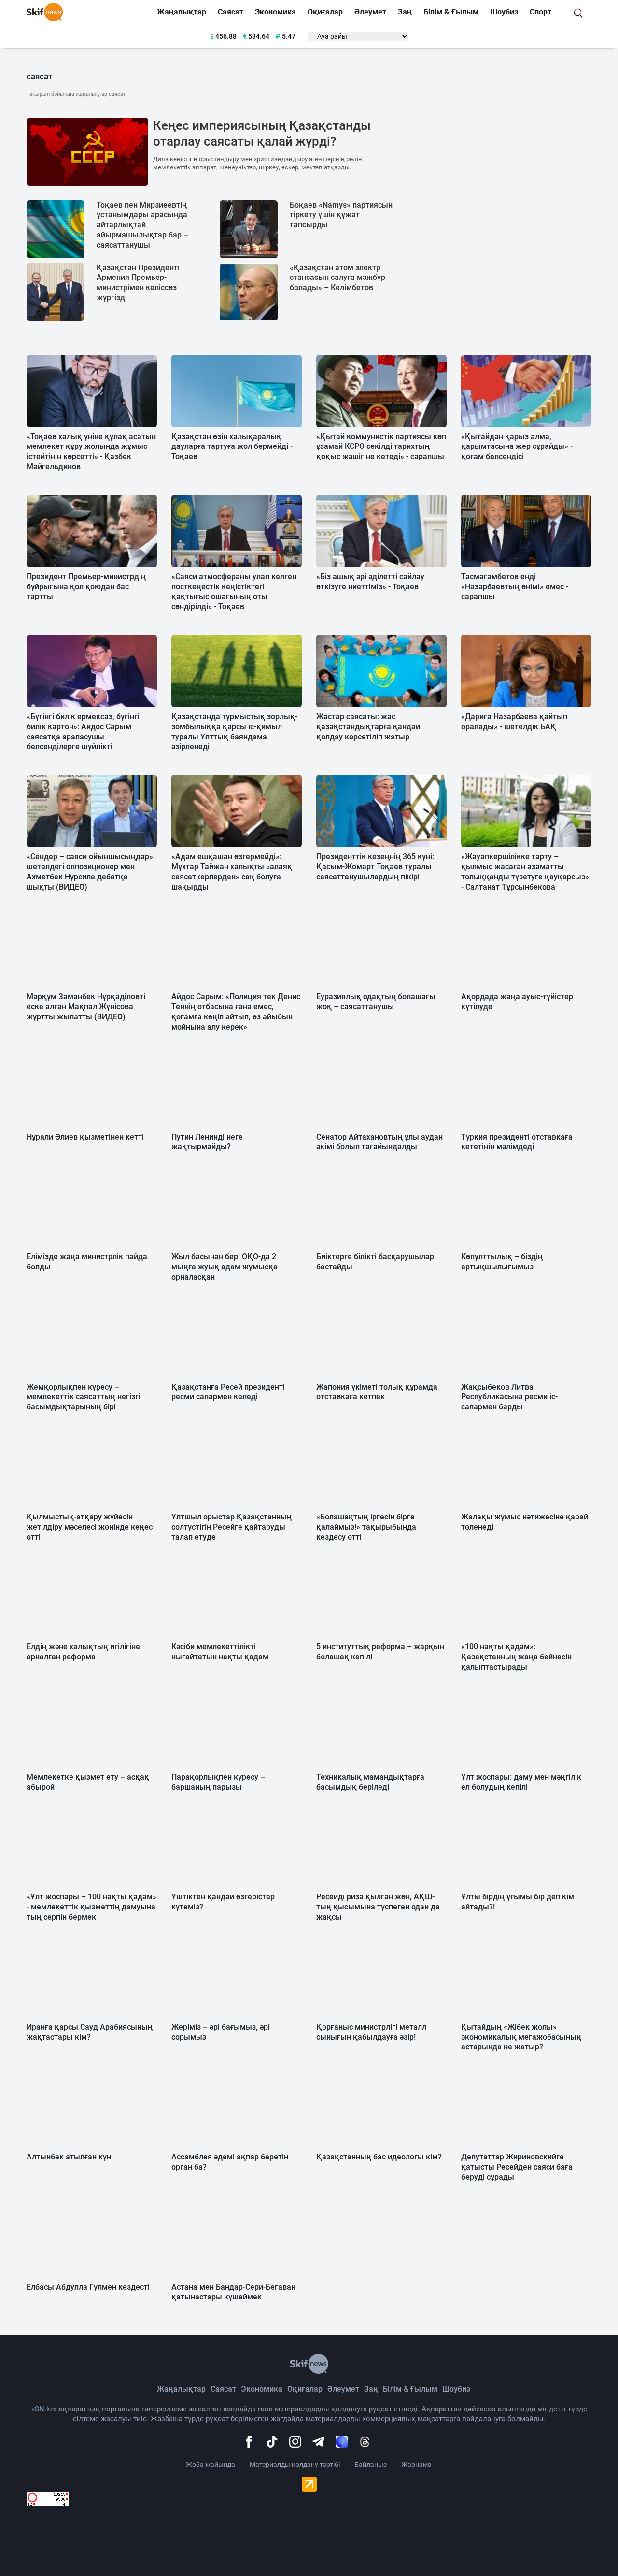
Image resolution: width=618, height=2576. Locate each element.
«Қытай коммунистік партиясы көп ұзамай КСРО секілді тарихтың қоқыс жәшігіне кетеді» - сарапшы (381, 447)
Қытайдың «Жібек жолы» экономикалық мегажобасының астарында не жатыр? (521, 2037)
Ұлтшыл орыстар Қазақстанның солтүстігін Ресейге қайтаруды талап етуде (232, 1527)
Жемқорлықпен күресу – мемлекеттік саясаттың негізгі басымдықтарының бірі (84, 1397)
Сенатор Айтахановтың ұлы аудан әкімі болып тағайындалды (379, 1142)
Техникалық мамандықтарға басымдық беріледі (370, 1782)
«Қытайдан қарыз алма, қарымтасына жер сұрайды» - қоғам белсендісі (517, 447)
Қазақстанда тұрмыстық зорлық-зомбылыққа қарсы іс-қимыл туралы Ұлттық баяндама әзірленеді (234, 731)
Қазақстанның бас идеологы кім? (379, 2157)
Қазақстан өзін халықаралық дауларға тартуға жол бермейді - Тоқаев (232, 447)
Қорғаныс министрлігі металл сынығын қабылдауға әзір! (371, 2032)
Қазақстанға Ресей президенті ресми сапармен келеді (228, 1392)
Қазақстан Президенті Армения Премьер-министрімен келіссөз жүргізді (138, 283)
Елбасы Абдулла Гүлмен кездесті (88, 2287)
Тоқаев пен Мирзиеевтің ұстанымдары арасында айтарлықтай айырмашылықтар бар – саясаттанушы (142, 225)
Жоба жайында (211, 2465)
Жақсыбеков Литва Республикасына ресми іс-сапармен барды (509, 1397)
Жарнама (416, 2465)
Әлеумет (370, 12)
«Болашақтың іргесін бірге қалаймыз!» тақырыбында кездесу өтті (366, 1527)
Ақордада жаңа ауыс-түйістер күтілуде (517, 1002)
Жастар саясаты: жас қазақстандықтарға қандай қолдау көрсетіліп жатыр (368, 727)
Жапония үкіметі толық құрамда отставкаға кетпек (377, 1392)
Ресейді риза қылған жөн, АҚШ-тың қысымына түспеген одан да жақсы (378, 1907)
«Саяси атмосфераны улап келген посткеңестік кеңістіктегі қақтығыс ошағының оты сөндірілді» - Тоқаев (234, 592)
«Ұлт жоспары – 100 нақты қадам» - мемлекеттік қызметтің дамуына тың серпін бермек (91, 1907)
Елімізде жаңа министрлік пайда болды (87, 1262)
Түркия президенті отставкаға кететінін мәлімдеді (517, 1142)
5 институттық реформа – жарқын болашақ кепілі (380, 1652)
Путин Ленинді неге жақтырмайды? (207, 1142)
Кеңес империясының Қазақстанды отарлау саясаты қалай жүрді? (262, 134)
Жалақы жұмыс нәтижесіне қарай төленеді (525, 1522)
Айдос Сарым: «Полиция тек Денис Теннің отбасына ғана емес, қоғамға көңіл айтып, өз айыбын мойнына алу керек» (236, 1011)
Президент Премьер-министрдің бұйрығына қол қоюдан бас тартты (86, 587)
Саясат (231, 12)
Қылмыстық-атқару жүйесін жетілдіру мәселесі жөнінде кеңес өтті (90, 1527)
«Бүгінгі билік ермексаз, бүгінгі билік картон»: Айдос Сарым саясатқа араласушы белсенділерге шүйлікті (83, 731)
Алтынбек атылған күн (69, 2157)
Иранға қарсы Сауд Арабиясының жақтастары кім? (90, 2032)
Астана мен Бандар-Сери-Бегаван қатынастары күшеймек (233, 2292)
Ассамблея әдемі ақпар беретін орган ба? (230, 2162)
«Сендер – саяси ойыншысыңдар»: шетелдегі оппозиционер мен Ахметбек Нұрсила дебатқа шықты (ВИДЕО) (91, 871)
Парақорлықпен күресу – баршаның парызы (218, 1782)
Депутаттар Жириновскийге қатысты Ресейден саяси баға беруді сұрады (517, 2167)
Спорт (541, 12)
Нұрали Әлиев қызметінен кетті (85, 1137)
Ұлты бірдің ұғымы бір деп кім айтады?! (518, 1902)
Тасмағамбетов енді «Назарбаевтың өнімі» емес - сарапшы (515, 587)
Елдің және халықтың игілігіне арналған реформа (83, 1652)
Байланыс (371, 2465)
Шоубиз (504, 12)
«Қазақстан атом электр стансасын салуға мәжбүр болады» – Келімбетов (337, 278)
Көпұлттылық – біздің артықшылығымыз (502, 1262)
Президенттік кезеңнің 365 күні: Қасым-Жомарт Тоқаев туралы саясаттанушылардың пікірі (375, 867)
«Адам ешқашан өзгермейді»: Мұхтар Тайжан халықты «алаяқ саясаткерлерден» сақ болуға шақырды (232, 871)
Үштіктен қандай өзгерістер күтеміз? (223, 1902)
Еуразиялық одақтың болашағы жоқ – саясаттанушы (376, 1002)
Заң (405, 12)
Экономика (275, 12)
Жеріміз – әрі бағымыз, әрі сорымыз (221, 2032)
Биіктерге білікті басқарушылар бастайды (375, 1262)
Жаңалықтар (182, 12)
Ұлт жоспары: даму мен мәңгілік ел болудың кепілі (521, 1782)
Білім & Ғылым (451, 12)
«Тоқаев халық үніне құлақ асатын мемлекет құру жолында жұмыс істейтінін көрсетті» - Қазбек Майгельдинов (91, 452)
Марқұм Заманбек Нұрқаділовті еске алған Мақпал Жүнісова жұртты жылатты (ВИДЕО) (86, 1007)
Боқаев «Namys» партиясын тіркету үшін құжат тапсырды (341, 215)
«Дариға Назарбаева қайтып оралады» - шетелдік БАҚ (514, 722)
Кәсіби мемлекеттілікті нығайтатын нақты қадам (220, 1652)
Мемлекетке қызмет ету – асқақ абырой (88, 1782)
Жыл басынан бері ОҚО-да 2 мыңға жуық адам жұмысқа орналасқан (225, 1267)
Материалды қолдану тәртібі (295, 2465)
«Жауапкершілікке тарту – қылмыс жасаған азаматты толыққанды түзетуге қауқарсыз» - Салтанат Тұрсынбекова (525, 871)
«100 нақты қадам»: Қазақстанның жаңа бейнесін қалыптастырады (516, 1657)
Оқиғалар (325, 12)
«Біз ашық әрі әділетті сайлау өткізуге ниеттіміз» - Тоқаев (370, 582)
